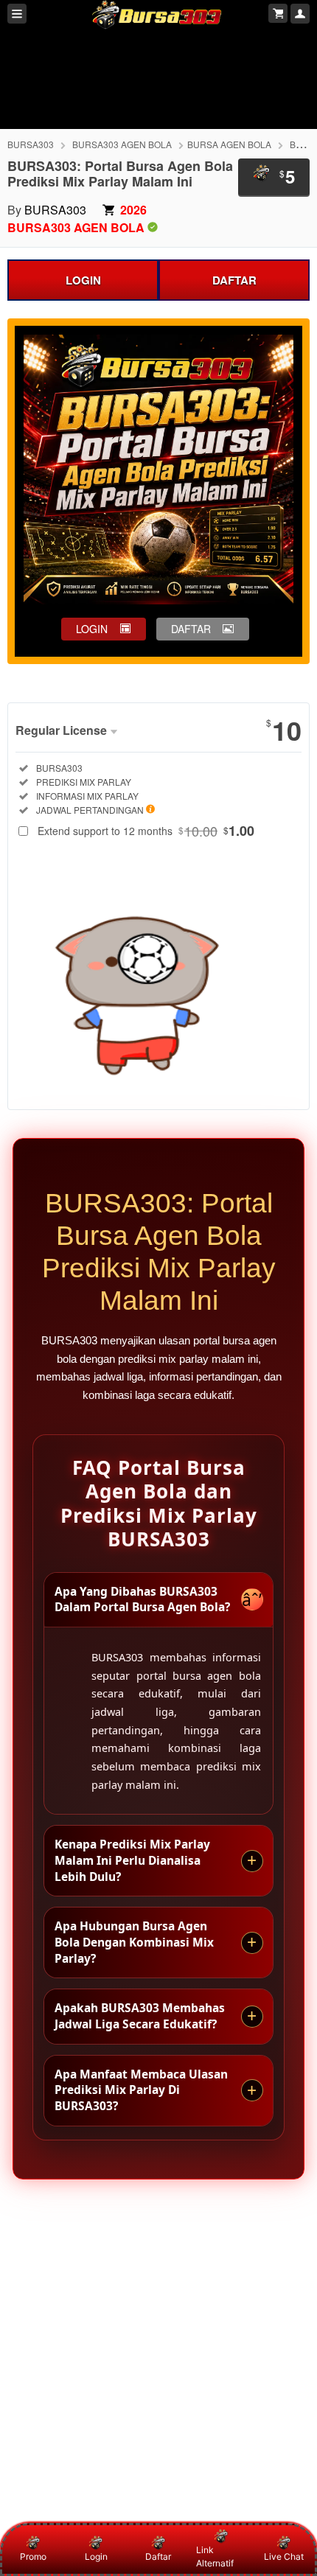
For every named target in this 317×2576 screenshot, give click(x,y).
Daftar (158, 2556)
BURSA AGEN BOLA (229, 144)
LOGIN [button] (92, 629)
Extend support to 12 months (146, 831)
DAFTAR (234, 280)
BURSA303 (31, 144)
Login (96, 2556)
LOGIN (83, 280)
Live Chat (284, 2556)
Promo (33, 2556)
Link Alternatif (215, 2556)
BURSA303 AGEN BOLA (122, 144)
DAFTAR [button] (191, 629)
